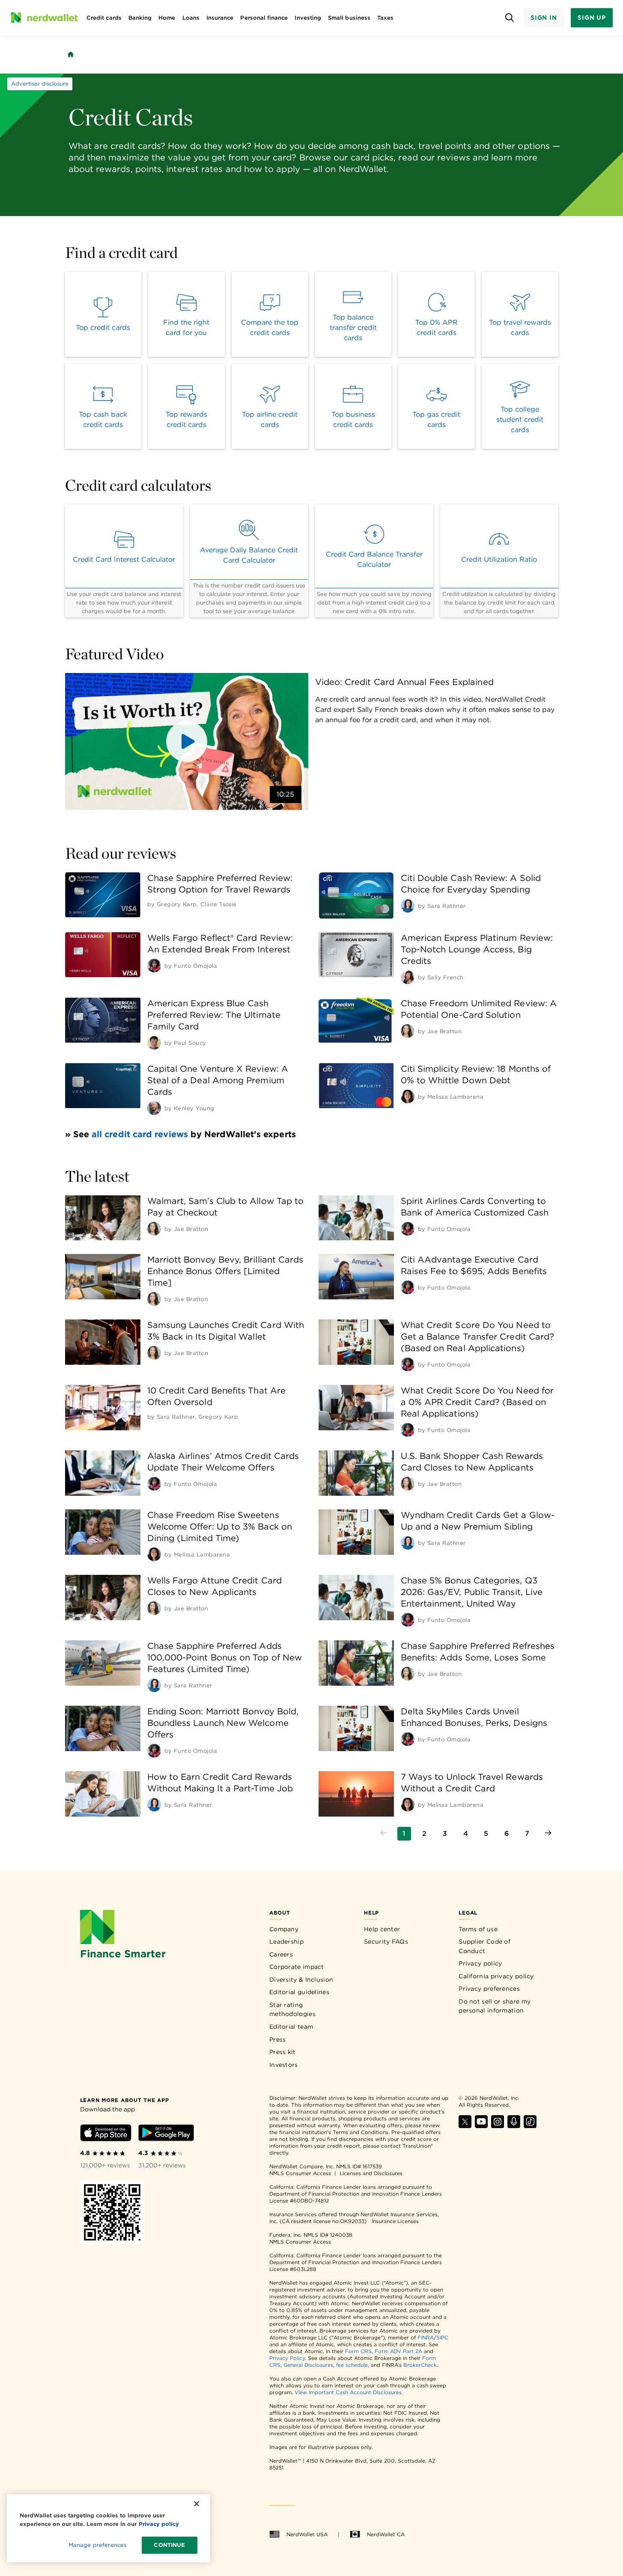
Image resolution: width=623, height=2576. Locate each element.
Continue (169, 2545)
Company (284, 1929)
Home (167, 18)
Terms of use (478, 1929)
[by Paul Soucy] (154, 1043)
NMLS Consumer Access (300, 2173)
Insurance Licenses (395, 2221)
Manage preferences (97, 2545)
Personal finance (264, 18)
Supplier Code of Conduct (484, 1946)
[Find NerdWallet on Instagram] (498, 2126)
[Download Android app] (166, 2134)
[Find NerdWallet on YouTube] (481, 2126)
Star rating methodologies (292, 2010)
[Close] (197, 2504)
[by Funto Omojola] (154, 966)
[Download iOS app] (106, 2134)
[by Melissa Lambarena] (408, 1097)
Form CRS (358, 2351)
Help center (382, 1929)
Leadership (286, 1942)
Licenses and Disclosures (371, 2173)
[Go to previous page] (384, 1834)
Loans (191, 18)
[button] (187, 741)
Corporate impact (297, 1967)
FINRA (426, 2337)
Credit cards (104, 18)
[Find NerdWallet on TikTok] (530, 2126)
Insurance (220, 18)
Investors (284, 2065)
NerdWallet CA (386, 2534)
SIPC (442, 2337)
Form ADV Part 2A (398, 2351)
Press (278, 2039)
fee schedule (352, 2365)
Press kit (283, 2052)
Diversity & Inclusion (301, 1980)
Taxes (385, 18)
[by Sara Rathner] (408, 906)
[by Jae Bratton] (408, 1031)
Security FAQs (386, 1942)
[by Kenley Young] (154, 1108)
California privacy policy (496, 1976)
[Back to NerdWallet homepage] (71, 54)
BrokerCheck (420, 2365)
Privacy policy (480, 1963)
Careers (281, 1954)
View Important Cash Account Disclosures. (349, 2392)
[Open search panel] (510, 18)
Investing (308, 18)
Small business (349, 18)
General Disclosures (308, 2365)
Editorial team (291, 2027)
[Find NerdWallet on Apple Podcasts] (514, 2126)
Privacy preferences (489, 1989)
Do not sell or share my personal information (495, 2006)
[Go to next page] (548, 1834)
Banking (140, 18)
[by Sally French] (408, 977)
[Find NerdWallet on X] (465, 2126)
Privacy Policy (287, 2358)
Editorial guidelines (299, 1992)
